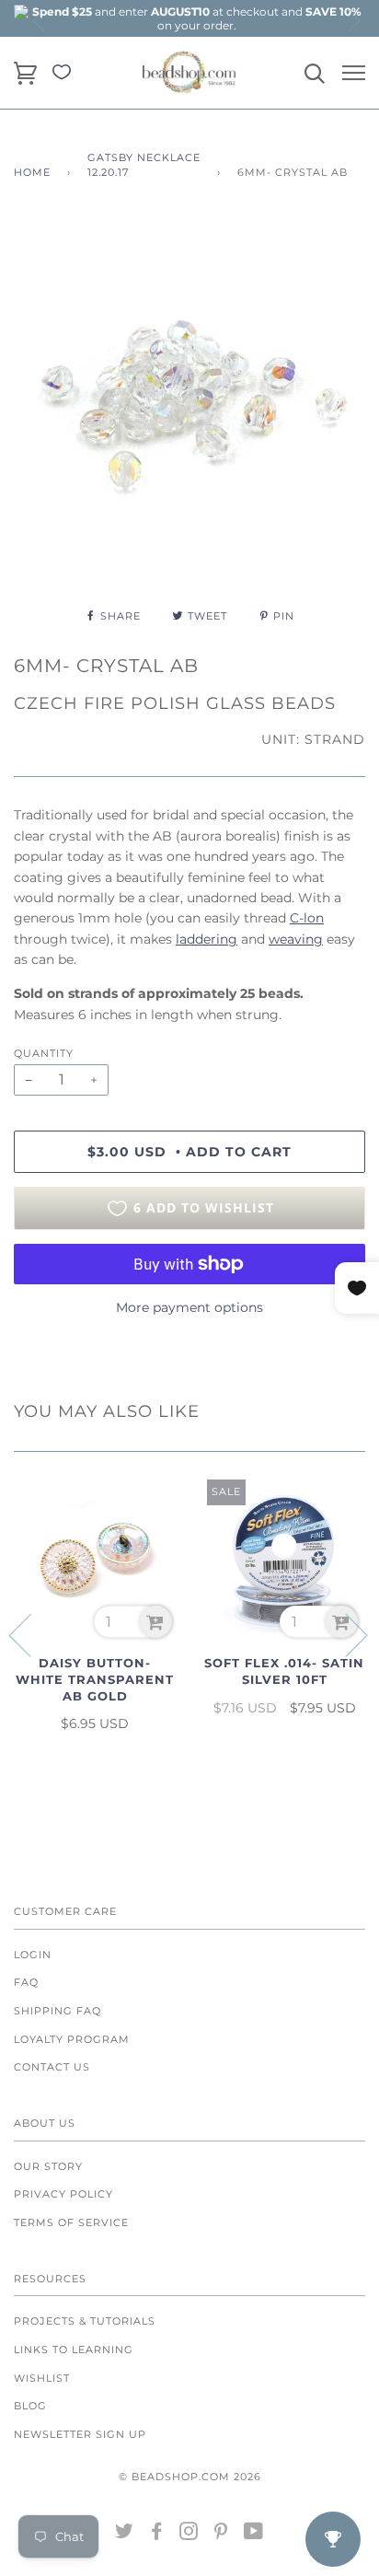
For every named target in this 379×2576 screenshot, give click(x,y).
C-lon (307, 918)
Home (32, 172)
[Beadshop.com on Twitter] (125, 2535)
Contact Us (52, 2067)
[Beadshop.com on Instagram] (189, 2535)
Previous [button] (40, 20)
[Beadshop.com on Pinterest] (221, 2535)
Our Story (48, 2166)
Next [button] (353, 20)
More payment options (189, 1307)
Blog (30, 2406)
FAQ (26, 1982)
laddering (207, 939)
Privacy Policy (63, 2194)
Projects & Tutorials (85, 2321)
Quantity (44, 1053)
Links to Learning (74, 2350)
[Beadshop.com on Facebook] (157, 2535)
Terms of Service (71, 2222)
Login (33, 1955)
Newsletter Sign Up (80, 2434)
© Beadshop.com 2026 (190, 2477)
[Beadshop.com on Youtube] (254, 2535)
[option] (197, 18)
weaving (296, 939)
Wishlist (42, 2378)
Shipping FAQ (57, 2011)
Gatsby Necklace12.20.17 (144, 165)
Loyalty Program (72, 2039)
